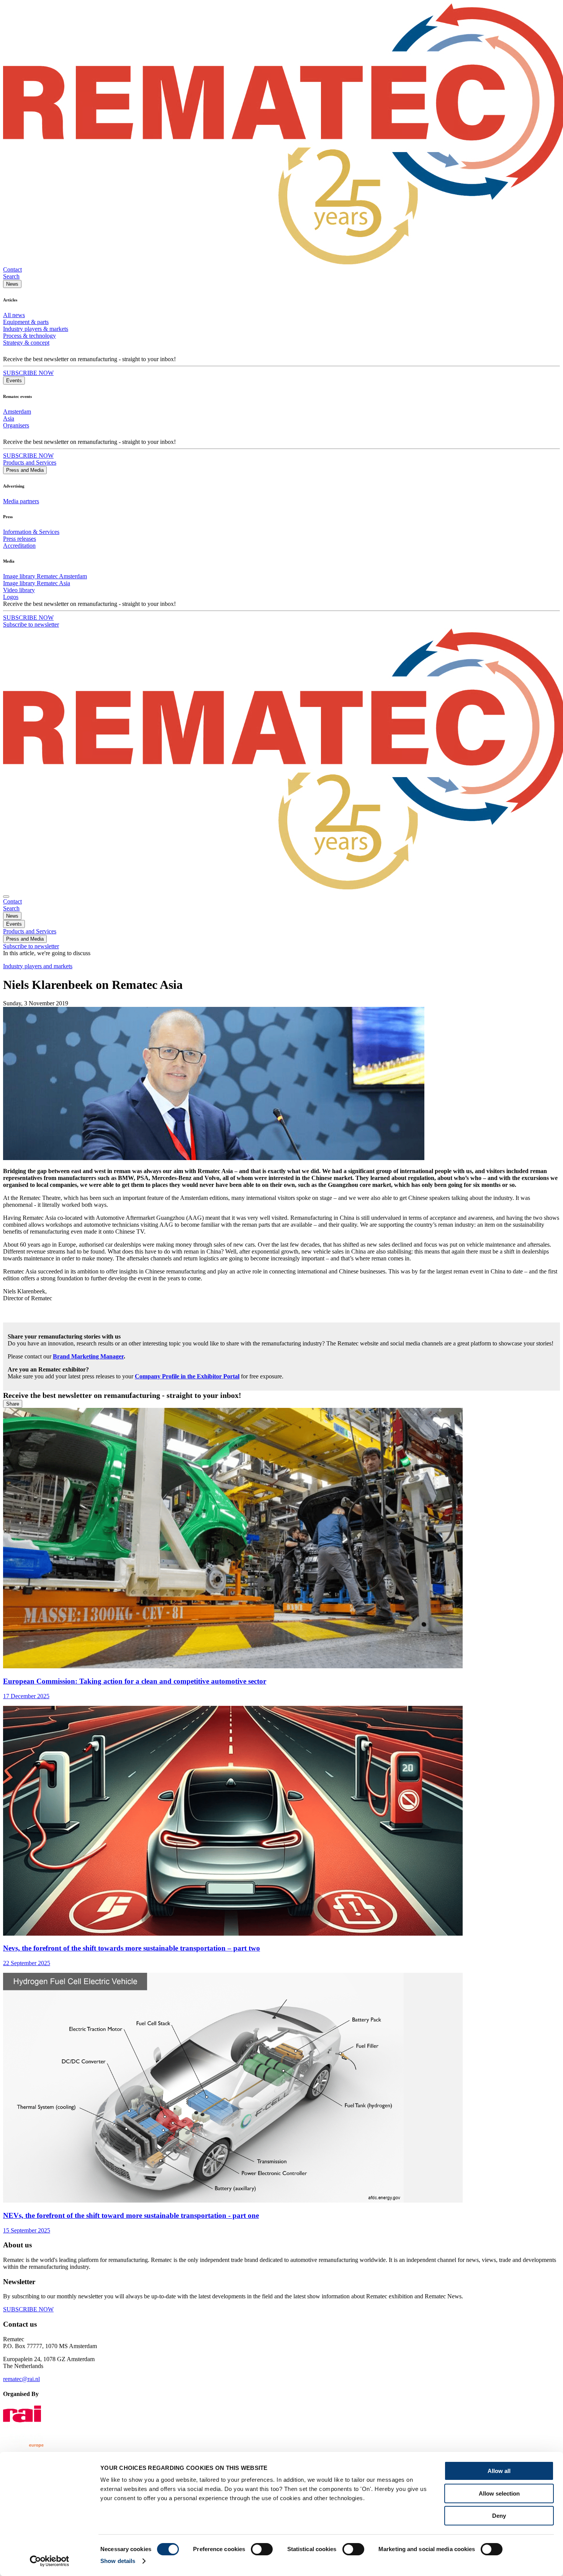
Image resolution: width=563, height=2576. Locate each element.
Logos (11, 597)
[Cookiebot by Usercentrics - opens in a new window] (50, 2561)
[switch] (262, 2549)
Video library (19, 590)
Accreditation (19, 546)
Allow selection (499, 2493)
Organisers (16, 425)
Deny (499, 2516)
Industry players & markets (36, 329)
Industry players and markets (38, 966)
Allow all (499, 2471)
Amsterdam (17, 412)
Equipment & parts (26, 322)
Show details (118, 2561)
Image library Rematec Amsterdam (45, 576)
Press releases (20, 539)
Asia (9, 418)
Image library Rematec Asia (37, 583)
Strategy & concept (26, 343)
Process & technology (29, 336)
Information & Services (31, 532)
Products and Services (30, 462)
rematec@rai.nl (21, 2379)
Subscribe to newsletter (31, 624)
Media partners (21, 501)
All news (14, 315)
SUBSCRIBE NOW (28, 373)
